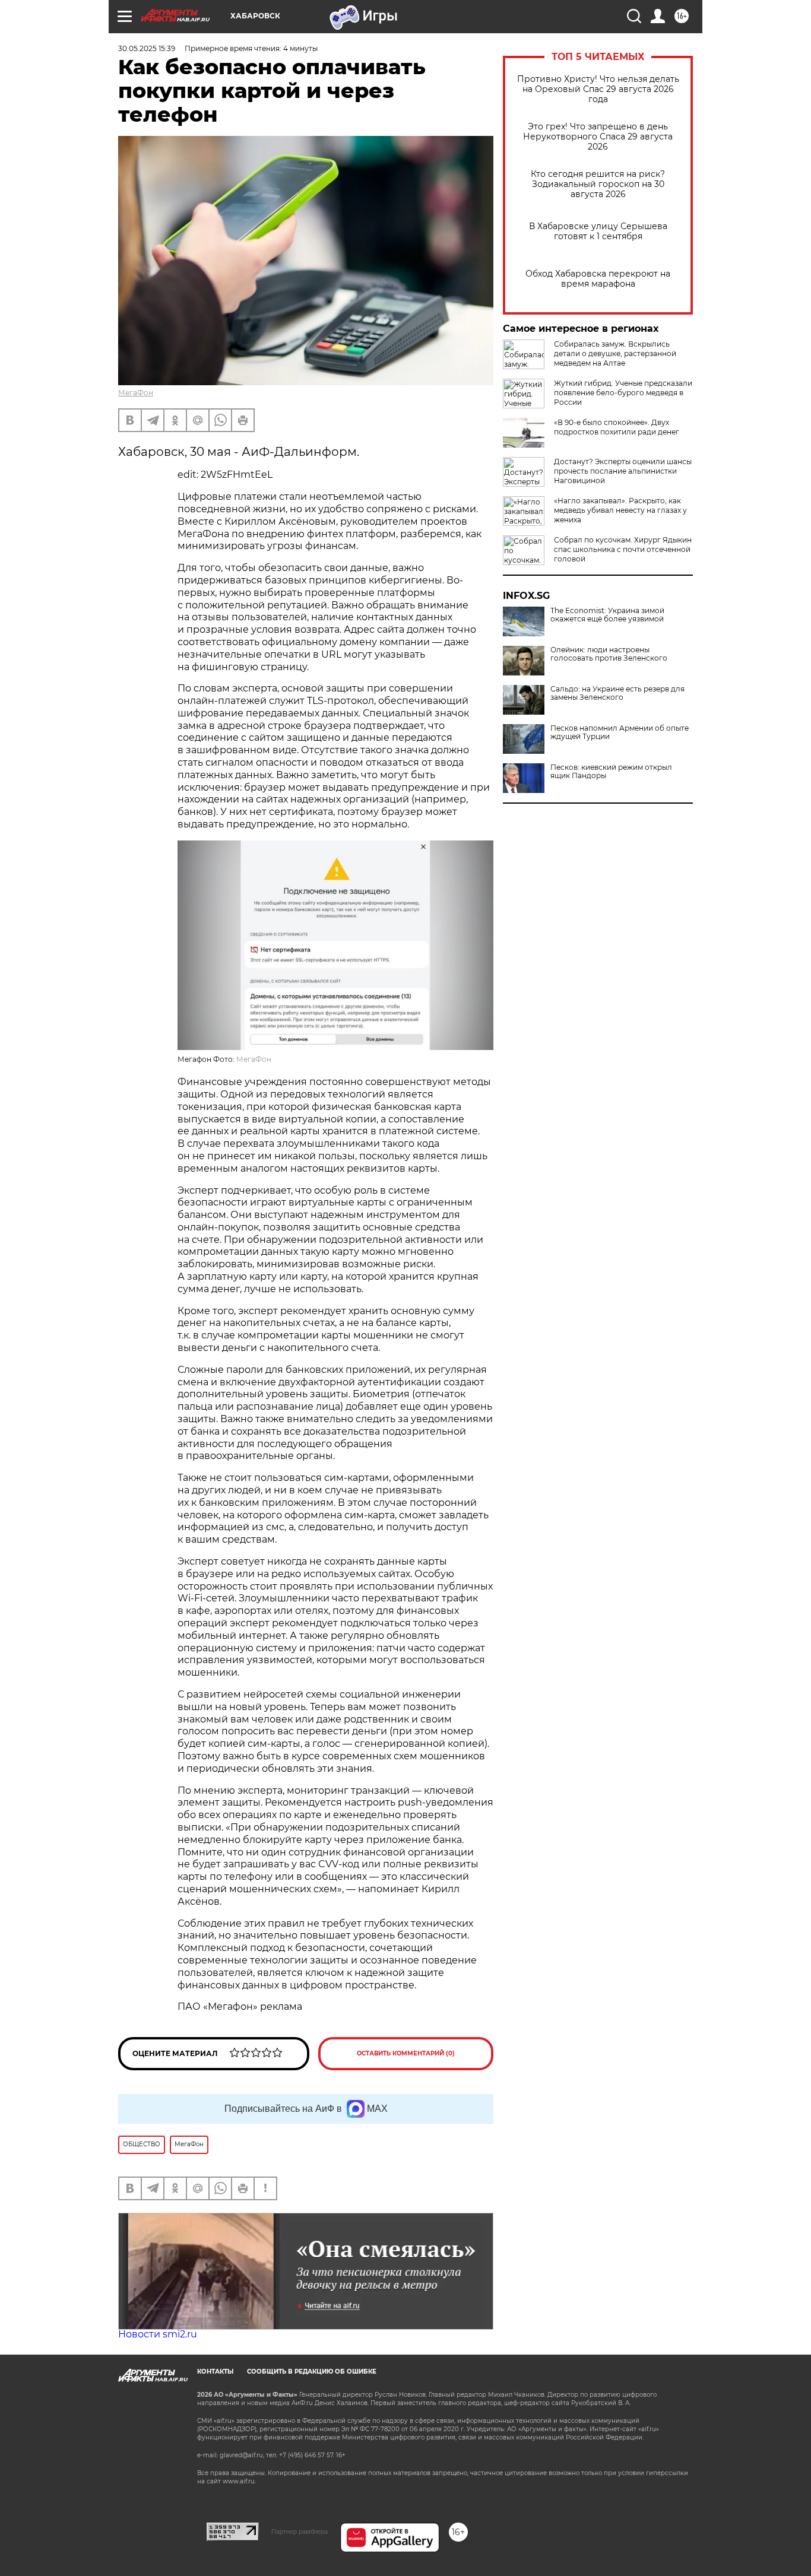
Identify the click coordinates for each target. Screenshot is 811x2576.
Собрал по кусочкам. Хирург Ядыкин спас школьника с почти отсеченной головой (623, 549)
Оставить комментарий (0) (406, 2053)
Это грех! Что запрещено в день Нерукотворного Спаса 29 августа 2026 (598, 137)
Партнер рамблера (300, 2531)
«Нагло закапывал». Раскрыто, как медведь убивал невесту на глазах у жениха (620, 510)
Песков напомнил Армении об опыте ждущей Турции (620, 732)
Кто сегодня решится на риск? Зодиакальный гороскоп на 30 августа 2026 (598, 184)
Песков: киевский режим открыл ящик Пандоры (611, 772)
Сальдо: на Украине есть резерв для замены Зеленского (617, 693)
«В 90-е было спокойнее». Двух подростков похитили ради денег (617, 427)
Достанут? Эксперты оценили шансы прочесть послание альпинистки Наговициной (623, 471)
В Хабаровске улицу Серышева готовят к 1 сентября (598, 231)
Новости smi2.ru (158, 2334)
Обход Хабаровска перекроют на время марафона (598, 279)
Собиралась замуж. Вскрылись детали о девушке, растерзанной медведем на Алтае (615, 353)
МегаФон (136, 393)
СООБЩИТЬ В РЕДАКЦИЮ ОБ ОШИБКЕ (312, 2372)
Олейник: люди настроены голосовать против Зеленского (609, 654)
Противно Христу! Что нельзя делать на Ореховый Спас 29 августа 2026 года (598, 89)
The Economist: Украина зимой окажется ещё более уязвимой (607, 615)
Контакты (215, 2372)
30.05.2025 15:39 (147, 48)
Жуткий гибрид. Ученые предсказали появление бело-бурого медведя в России (623, 393)
